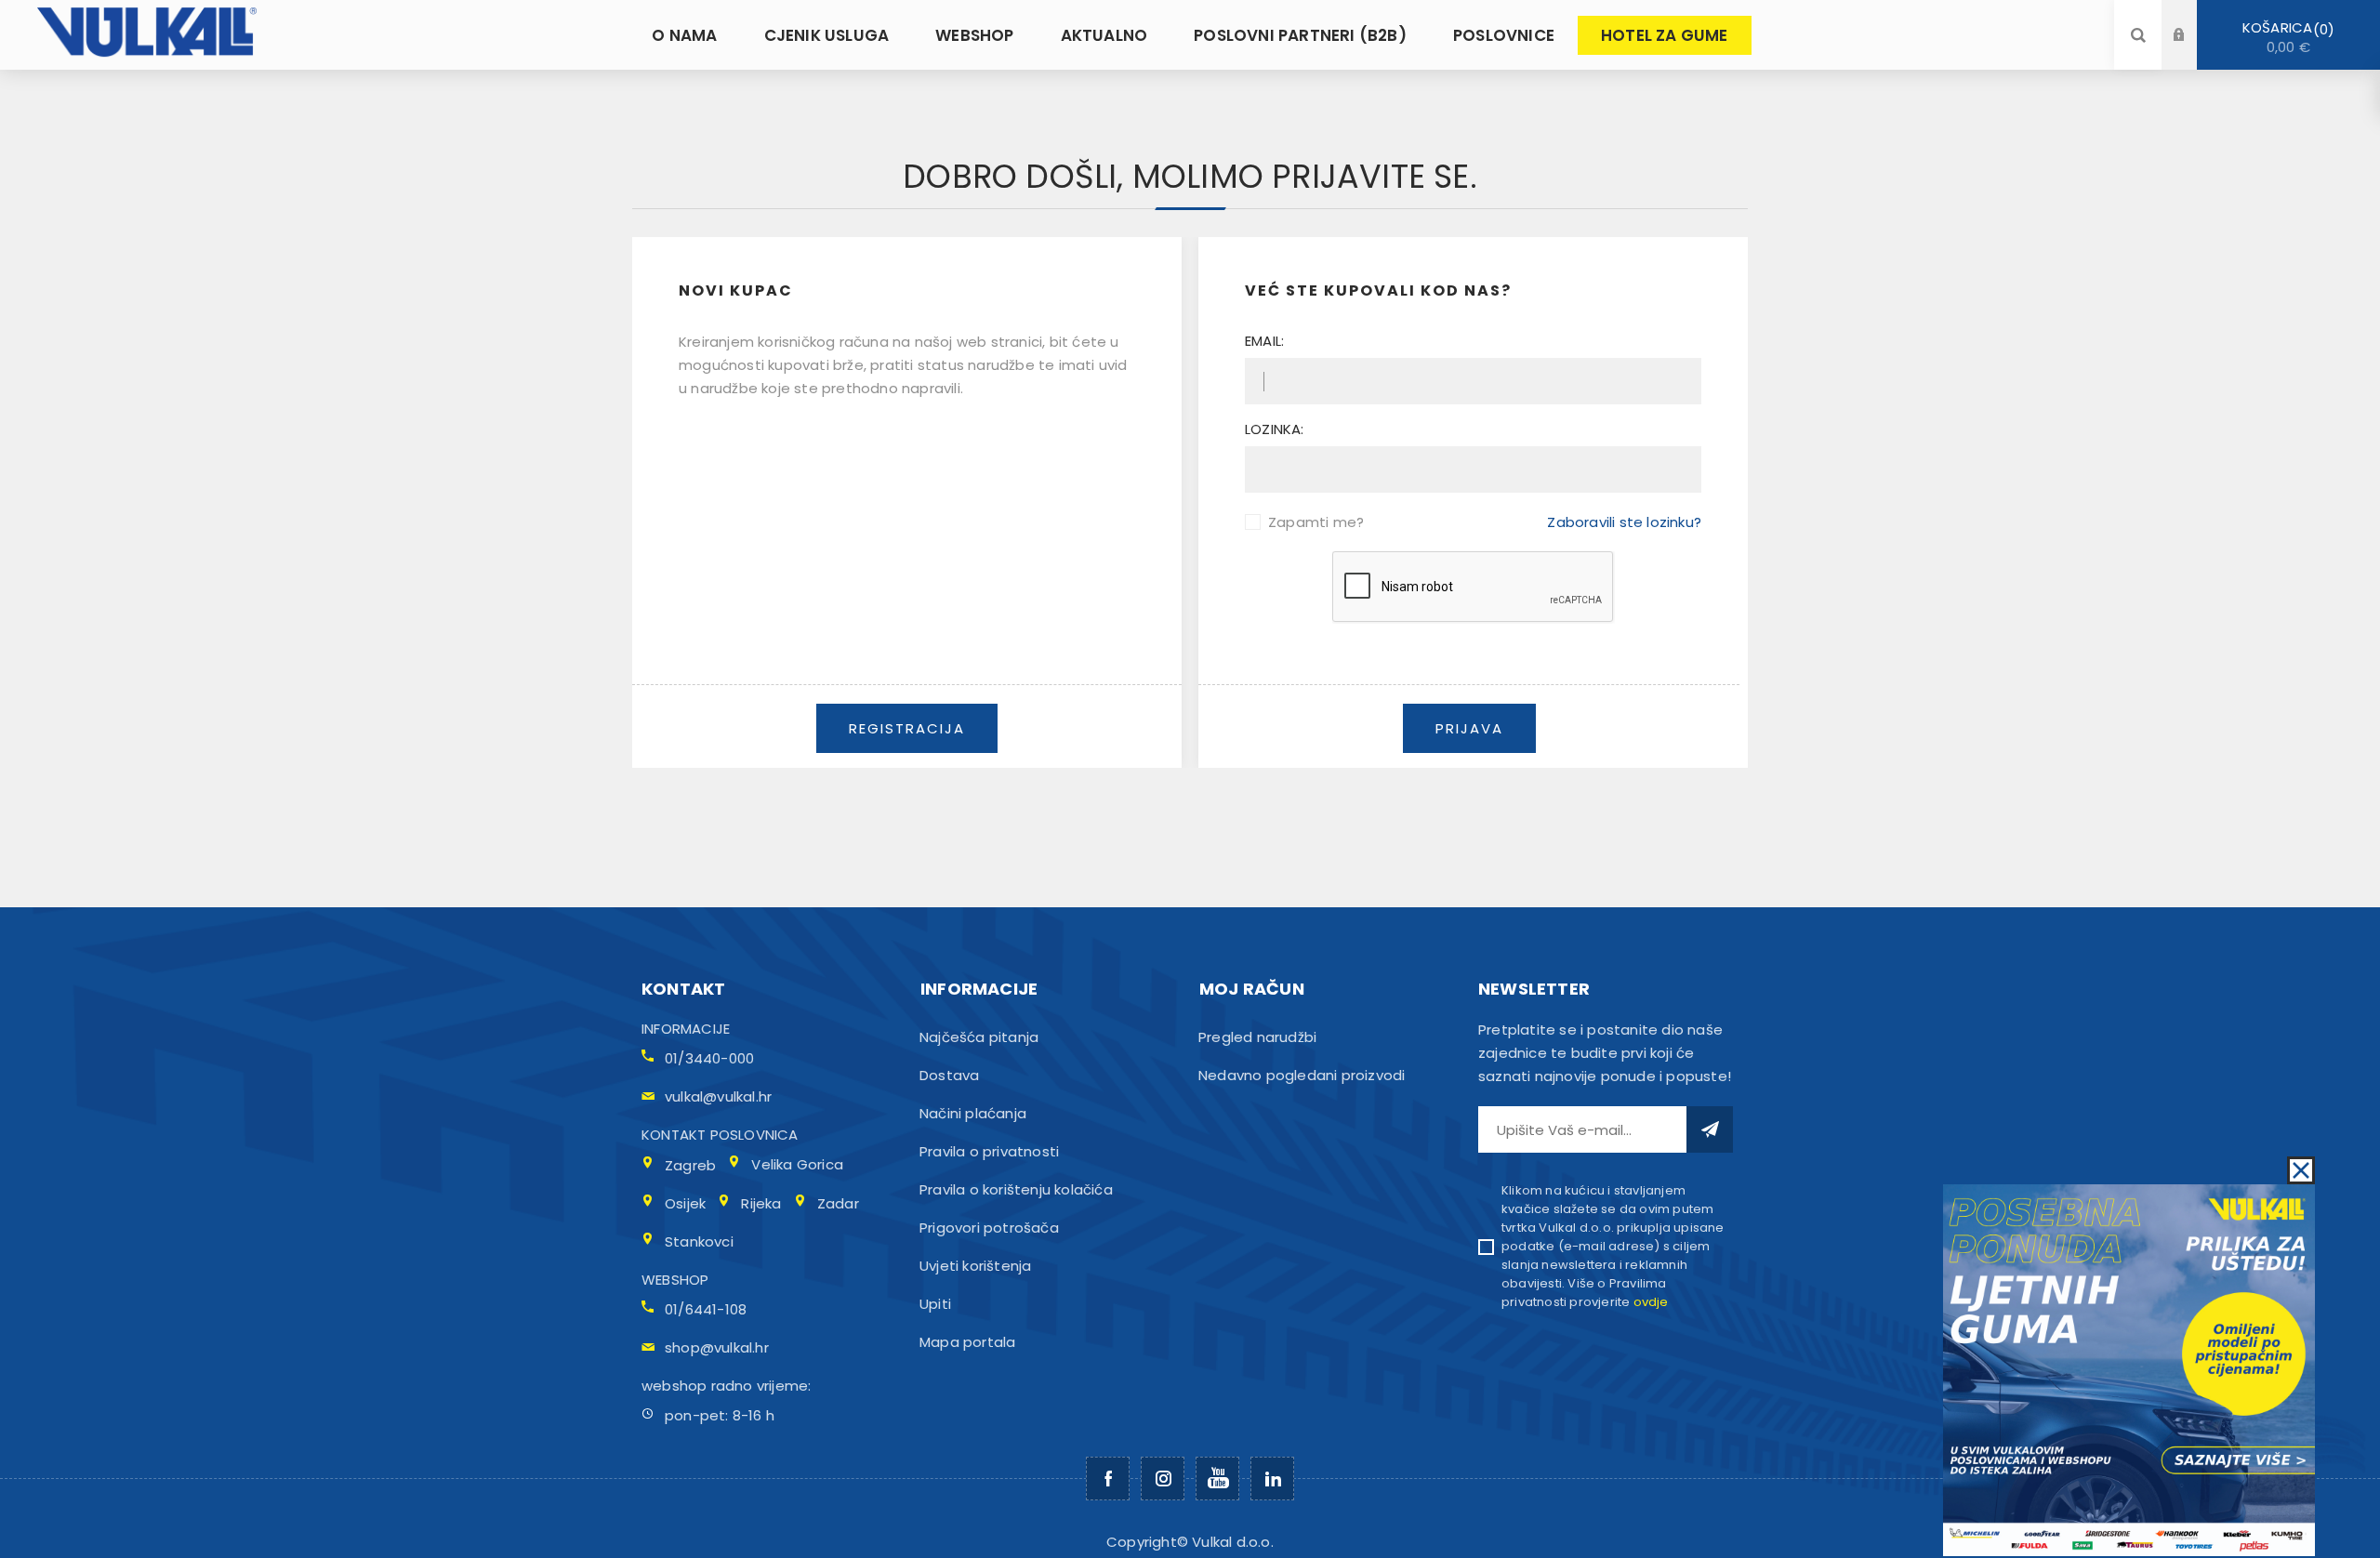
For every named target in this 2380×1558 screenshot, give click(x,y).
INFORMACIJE (686, 1029)
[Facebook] (1108, 1479)
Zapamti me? (1316, 522)
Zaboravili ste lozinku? (1624, 522)
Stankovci (699, 1241)
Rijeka (761, 1203)
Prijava (2193, 17)
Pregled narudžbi (1257, 1037)
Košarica (2285, 37)
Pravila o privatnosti (989, 1151)
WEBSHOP (675, 1280)
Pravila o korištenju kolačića (1016, 1189)
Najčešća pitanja (979, 1037)
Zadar (838, 1203)
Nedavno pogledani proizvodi (1302, 1075)
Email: (1264, 341)
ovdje (1651, 1302)
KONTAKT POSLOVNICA (720, 1135)
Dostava (949, 1075)
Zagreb (690, 1165)
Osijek (685, 1203)
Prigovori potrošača (989, 1228)
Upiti (935, 1304)
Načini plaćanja (973, 1113)
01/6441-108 (706, 1309)
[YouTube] (1217, 1479)
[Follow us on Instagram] (1163, 1479)
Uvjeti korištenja (975, 1266)
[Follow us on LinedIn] (1272, 1479)
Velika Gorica (797, 1164)
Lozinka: (1275, 429)
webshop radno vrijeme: (726, 1386)
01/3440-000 (709, 1058)
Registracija (2193, 53)
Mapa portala (967, 1342)
